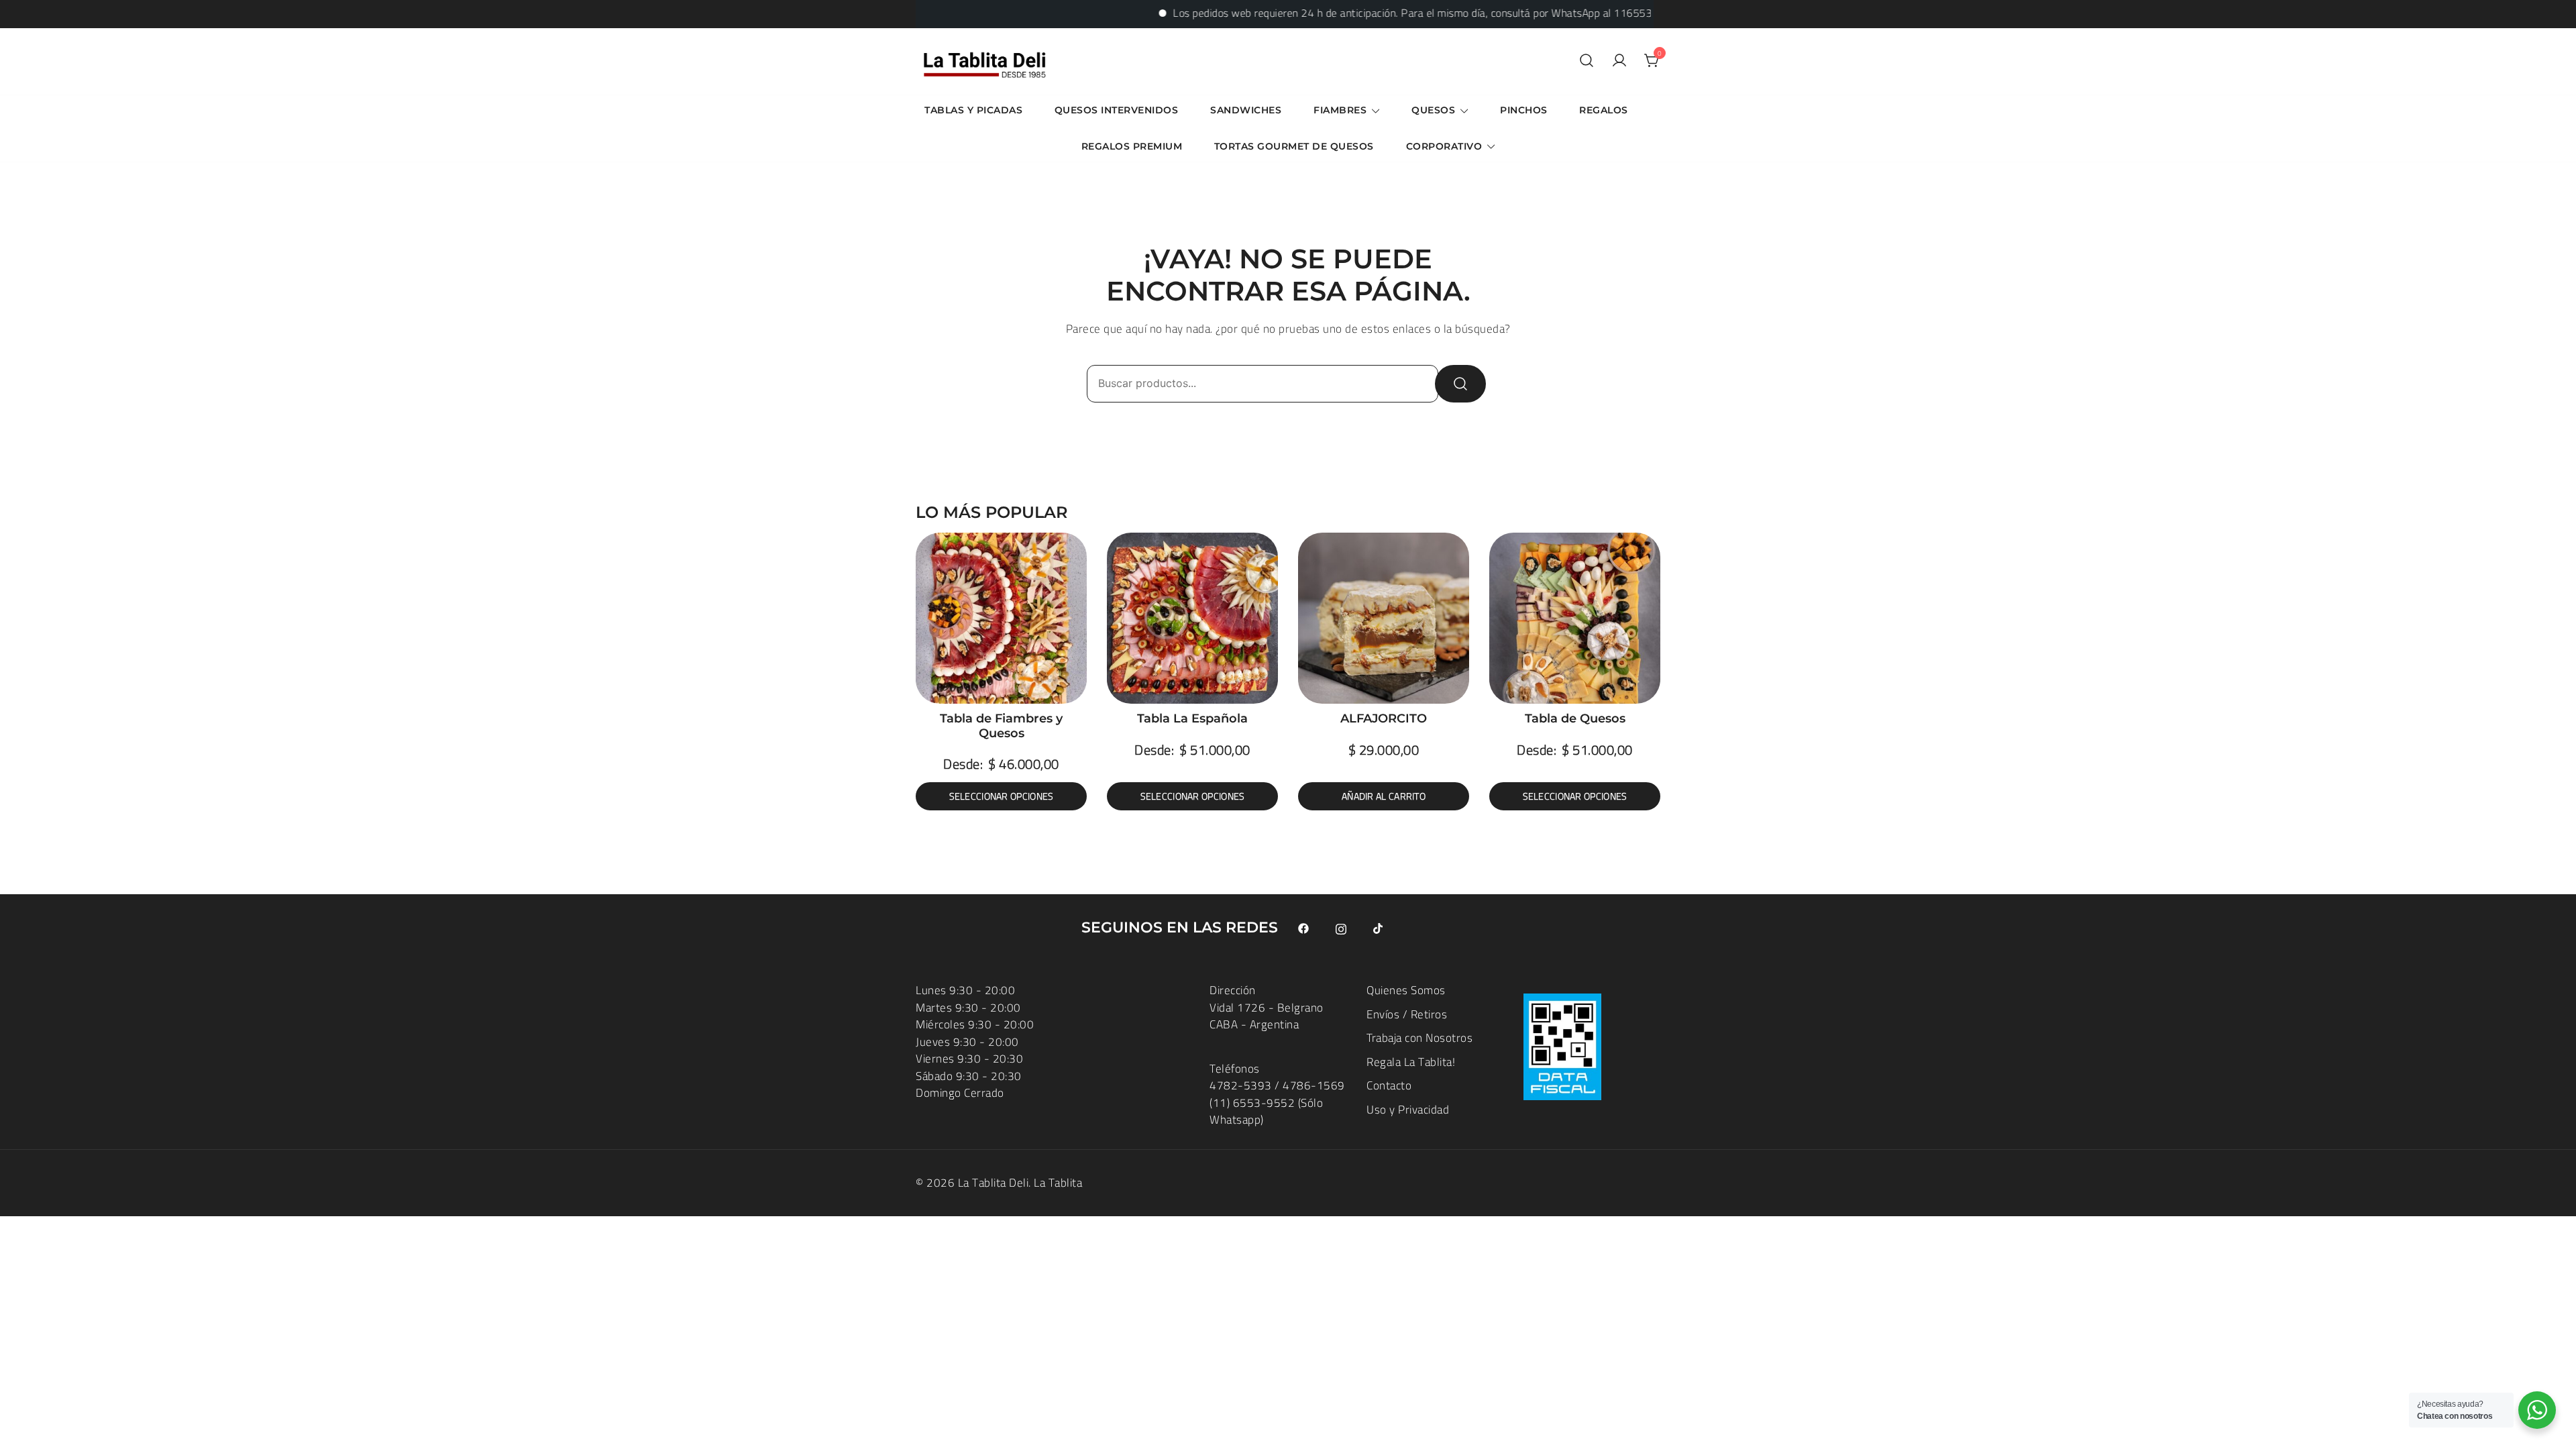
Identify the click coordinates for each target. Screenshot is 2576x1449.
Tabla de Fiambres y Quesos (1001, 726)
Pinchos (1524, 110)
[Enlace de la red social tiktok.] (1379, 928)
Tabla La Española (1192, 718)
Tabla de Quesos (1575, 718)
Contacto (1389, 1085)
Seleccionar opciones (1002, 796)
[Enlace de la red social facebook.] (1303, 928)
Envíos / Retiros (1407, 1014)
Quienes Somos (1406, 990)
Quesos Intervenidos (1117, 110)
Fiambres (1340, 110)
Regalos (1604, 110)
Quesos (1433, 110)
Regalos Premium (1132, 146)
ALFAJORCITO (1384, 718)
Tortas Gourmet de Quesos (1294, 146)
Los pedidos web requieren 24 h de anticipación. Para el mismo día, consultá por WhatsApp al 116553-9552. (1377, 13)
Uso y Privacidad (1408, 1110)
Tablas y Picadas (973, 110)
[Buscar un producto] (1587, 61)
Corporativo (1444, 146)
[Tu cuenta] (1619, 61)
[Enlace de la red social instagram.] (1341, 928)
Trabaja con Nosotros (1419, 1038)
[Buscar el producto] (1460, 384)
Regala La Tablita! (1411, 1062)
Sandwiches (1246, 110)
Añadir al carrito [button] (1384, 796)
